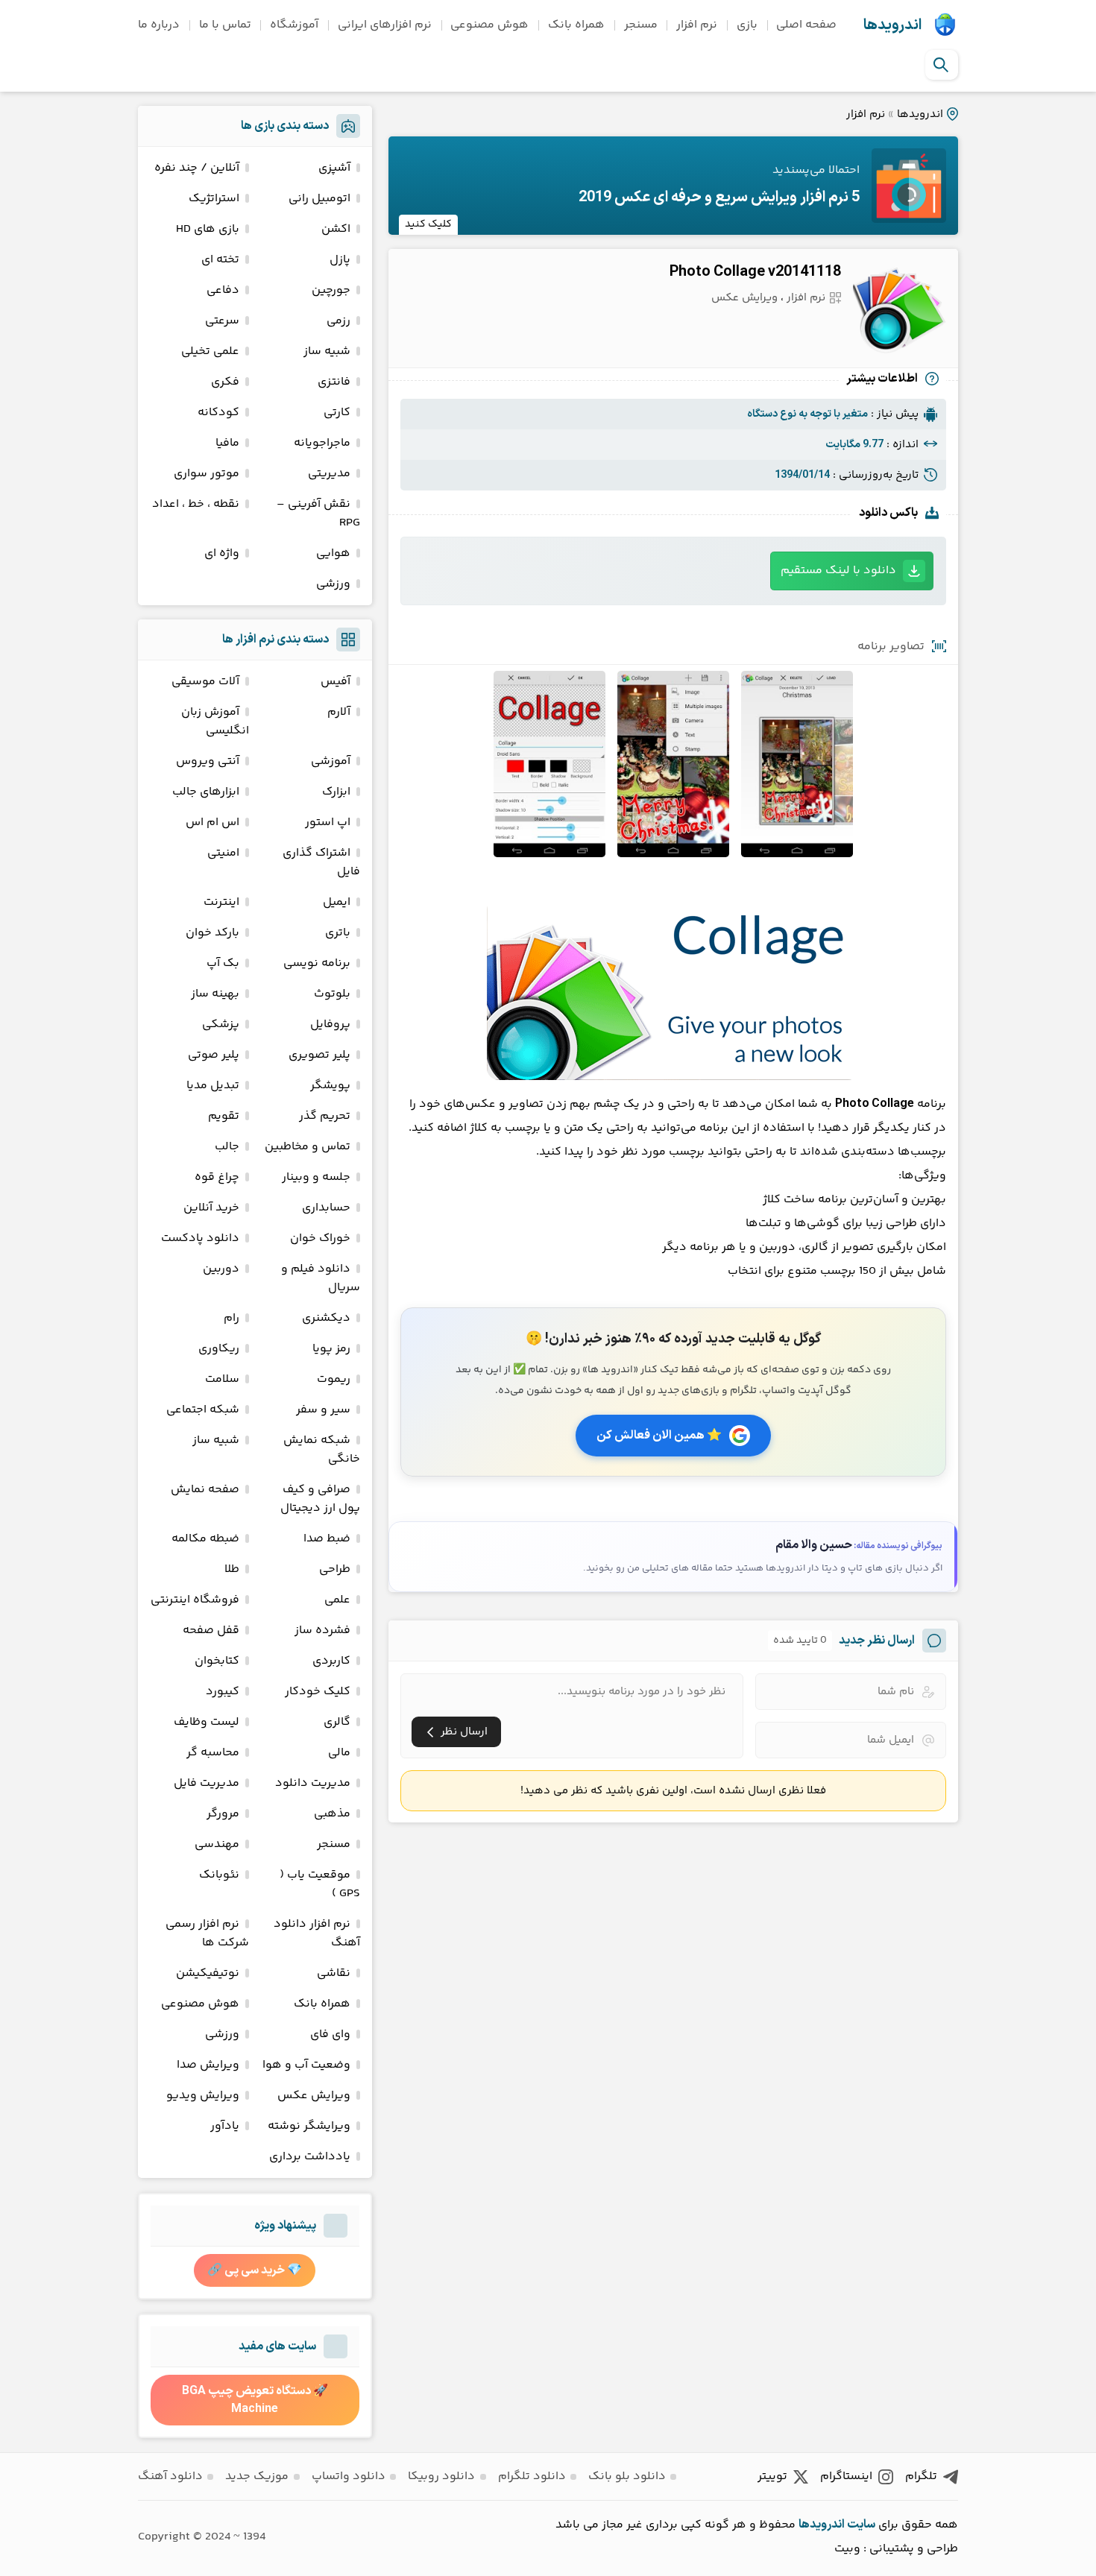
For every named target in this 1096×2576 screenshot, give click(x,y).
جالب (227, 1147)
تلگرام (921, 2476)
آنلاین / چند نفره (197, 168)
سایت (861, 2525)
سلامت (222, 1379)
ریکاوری (219, 1349)
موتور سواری (207, 474)
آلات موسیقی (205, 682)
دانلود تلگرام (532, 2476)
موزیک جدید (257, 2476)
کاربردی (331, 1661)
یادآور (225, 2126)
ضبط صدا (327, 1539)
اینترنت (221, 902)
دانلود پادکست (200, 1238)
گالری (337, 1722)
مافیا (227, 443)
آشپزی (334, 168)
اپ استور (328, 823)
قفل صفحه (211, 1630)
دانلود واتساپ (349, 2476)
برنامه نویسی (317, 963)
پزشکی (221, 1025)
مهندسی (217, 1844)
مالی (339, 1753)
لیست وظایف (207, 1722)
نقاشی (334, 1973)
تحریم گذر (325, 1116)
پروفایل (330, 1025)
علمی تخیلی (210, 351)
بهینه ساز (215, 994)
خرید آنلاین (211, 1208)
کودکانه (218, 413)
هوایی (333, 553)
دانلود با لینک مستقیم (838, 571)
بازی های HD (208, 229)
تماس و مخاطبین (308, 1147)
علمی (337, 1600)
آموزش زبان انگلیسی (215, 722)
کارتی (337, 413)
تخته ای (220, 260)
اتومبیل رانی (319, 199)
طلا (232, 1569)
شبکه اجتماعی (203, 1410)
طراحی (335, 1569)
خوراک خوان (320, 1238)
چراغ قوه (217, 1177)
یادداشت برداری (310, 2157)
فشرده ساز (322, 1630)
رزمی (338, 321)
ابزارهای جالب (206, 792)
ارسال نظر (464, 1732)
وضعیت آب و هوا (306, 2065)
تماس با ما (225, 25)
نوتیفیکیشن (208, 1973)
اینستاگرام (846, 2476)
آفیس (336, 682)
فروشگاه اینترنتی (195, 1600)
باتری (338, 933)
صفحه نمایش (205, 1490)
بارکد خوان (212, 933)
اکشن (336, 229)
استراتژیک (214, 199)
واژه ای (222, 553)
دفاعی (223, 290)
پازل (340, 260)
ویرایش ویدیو (203, 2096)
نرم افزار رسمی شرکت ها (207, 1933)
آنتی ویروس (208, 761)
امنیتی (223, 853)
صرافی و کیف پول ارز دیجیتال (320, 1499)
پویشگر (330, 1086)
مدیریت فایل (207, 1783)
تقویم (224, 1116)
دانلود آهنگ (170, 2476)
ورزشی (333, 584)
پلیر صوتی (214, 1055)
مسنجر (641, 25)
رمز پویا (331, 1349)
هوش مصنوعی (489, 25)
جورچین (331, 290)
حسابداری (326, 1208)
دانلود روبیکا (441, 2476)
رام (232, 1318)
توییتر (772, 2476)
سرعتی (222, 321)
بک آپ (223, 963)
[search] (941, 65)
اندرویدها (892, 25)
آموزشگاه (294, 25)
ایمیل (337, 902)
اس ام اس (212, 823)
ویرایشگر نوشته (309, 2126)
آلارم (339, 712)
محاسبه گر (213, 1753)
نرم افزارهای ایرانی (385, 25)
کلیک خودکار (318, 1692)
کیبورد (223, 1692)
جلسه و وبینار (316, 1177)
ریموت (334, 1379)
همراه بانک (576, 25)
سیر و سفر (323, 1410)
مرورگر (223, 1814)
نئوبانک (219, 1875)
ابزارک (336, 792)
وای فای (330, 2034)
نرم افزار (697, 25)
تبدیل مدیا (213, 1086)
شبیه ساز (327, 351)
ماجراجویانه (322, 443)
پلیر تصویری (319, 1055)
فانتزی (334, 382)
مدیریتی (329, 474)
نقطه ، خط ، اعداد (196, 504)
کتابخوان (217, 1661)
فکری (225, 382)
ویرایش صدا (208, 2065)
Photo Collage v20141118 (755, 272)
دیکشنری (326, 1318)
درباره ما (159, 25)
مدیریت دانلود (313, 1783)
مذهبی (332, 1814)
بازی (747, 25)
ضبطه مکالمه (205, 1539)
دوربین (221, 1269)
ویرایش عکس (744, 298)
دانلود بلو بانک (627, 2476)
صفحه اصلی (806, 25)
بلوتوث (332, 994)
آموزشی (331, 761)
